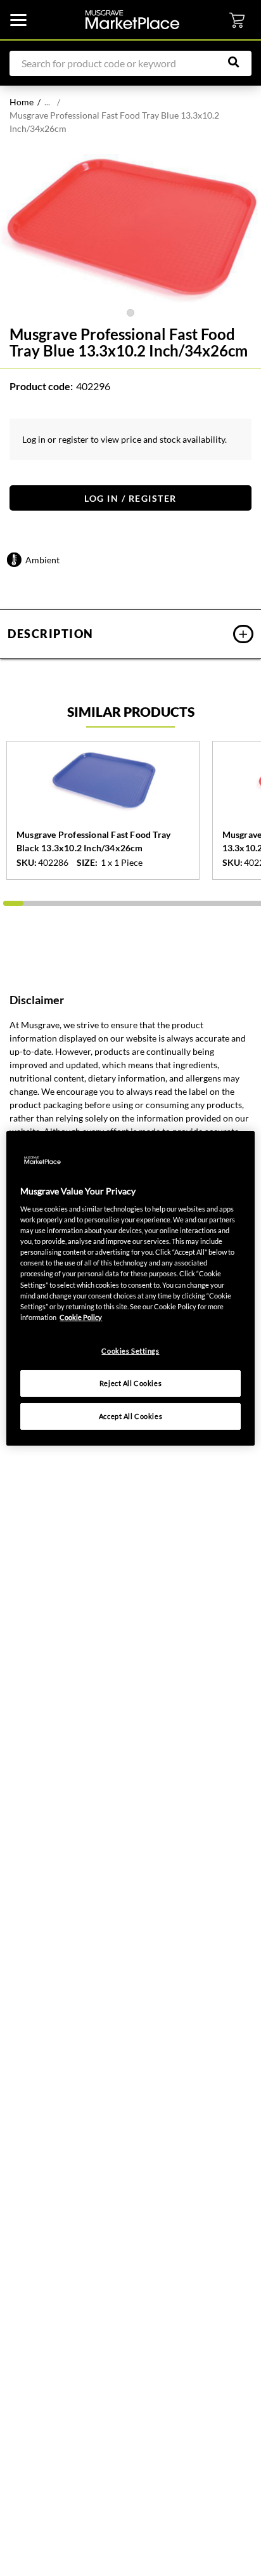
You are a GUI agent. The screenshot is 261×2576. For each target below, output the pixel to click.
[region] (130, 1288)
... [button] (47, 102)
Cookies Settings (130, 1351)
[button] (130, 634)
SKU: (27, 863)
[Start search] (240, 62)
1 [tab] (130, 313)
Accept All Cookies (130, 1416)
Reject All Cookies (130, 1383)
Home (22, 102)
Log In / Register (130, 498)
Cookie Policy (81, 1317)
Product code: (41, 386)
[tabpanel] (130, 228)
